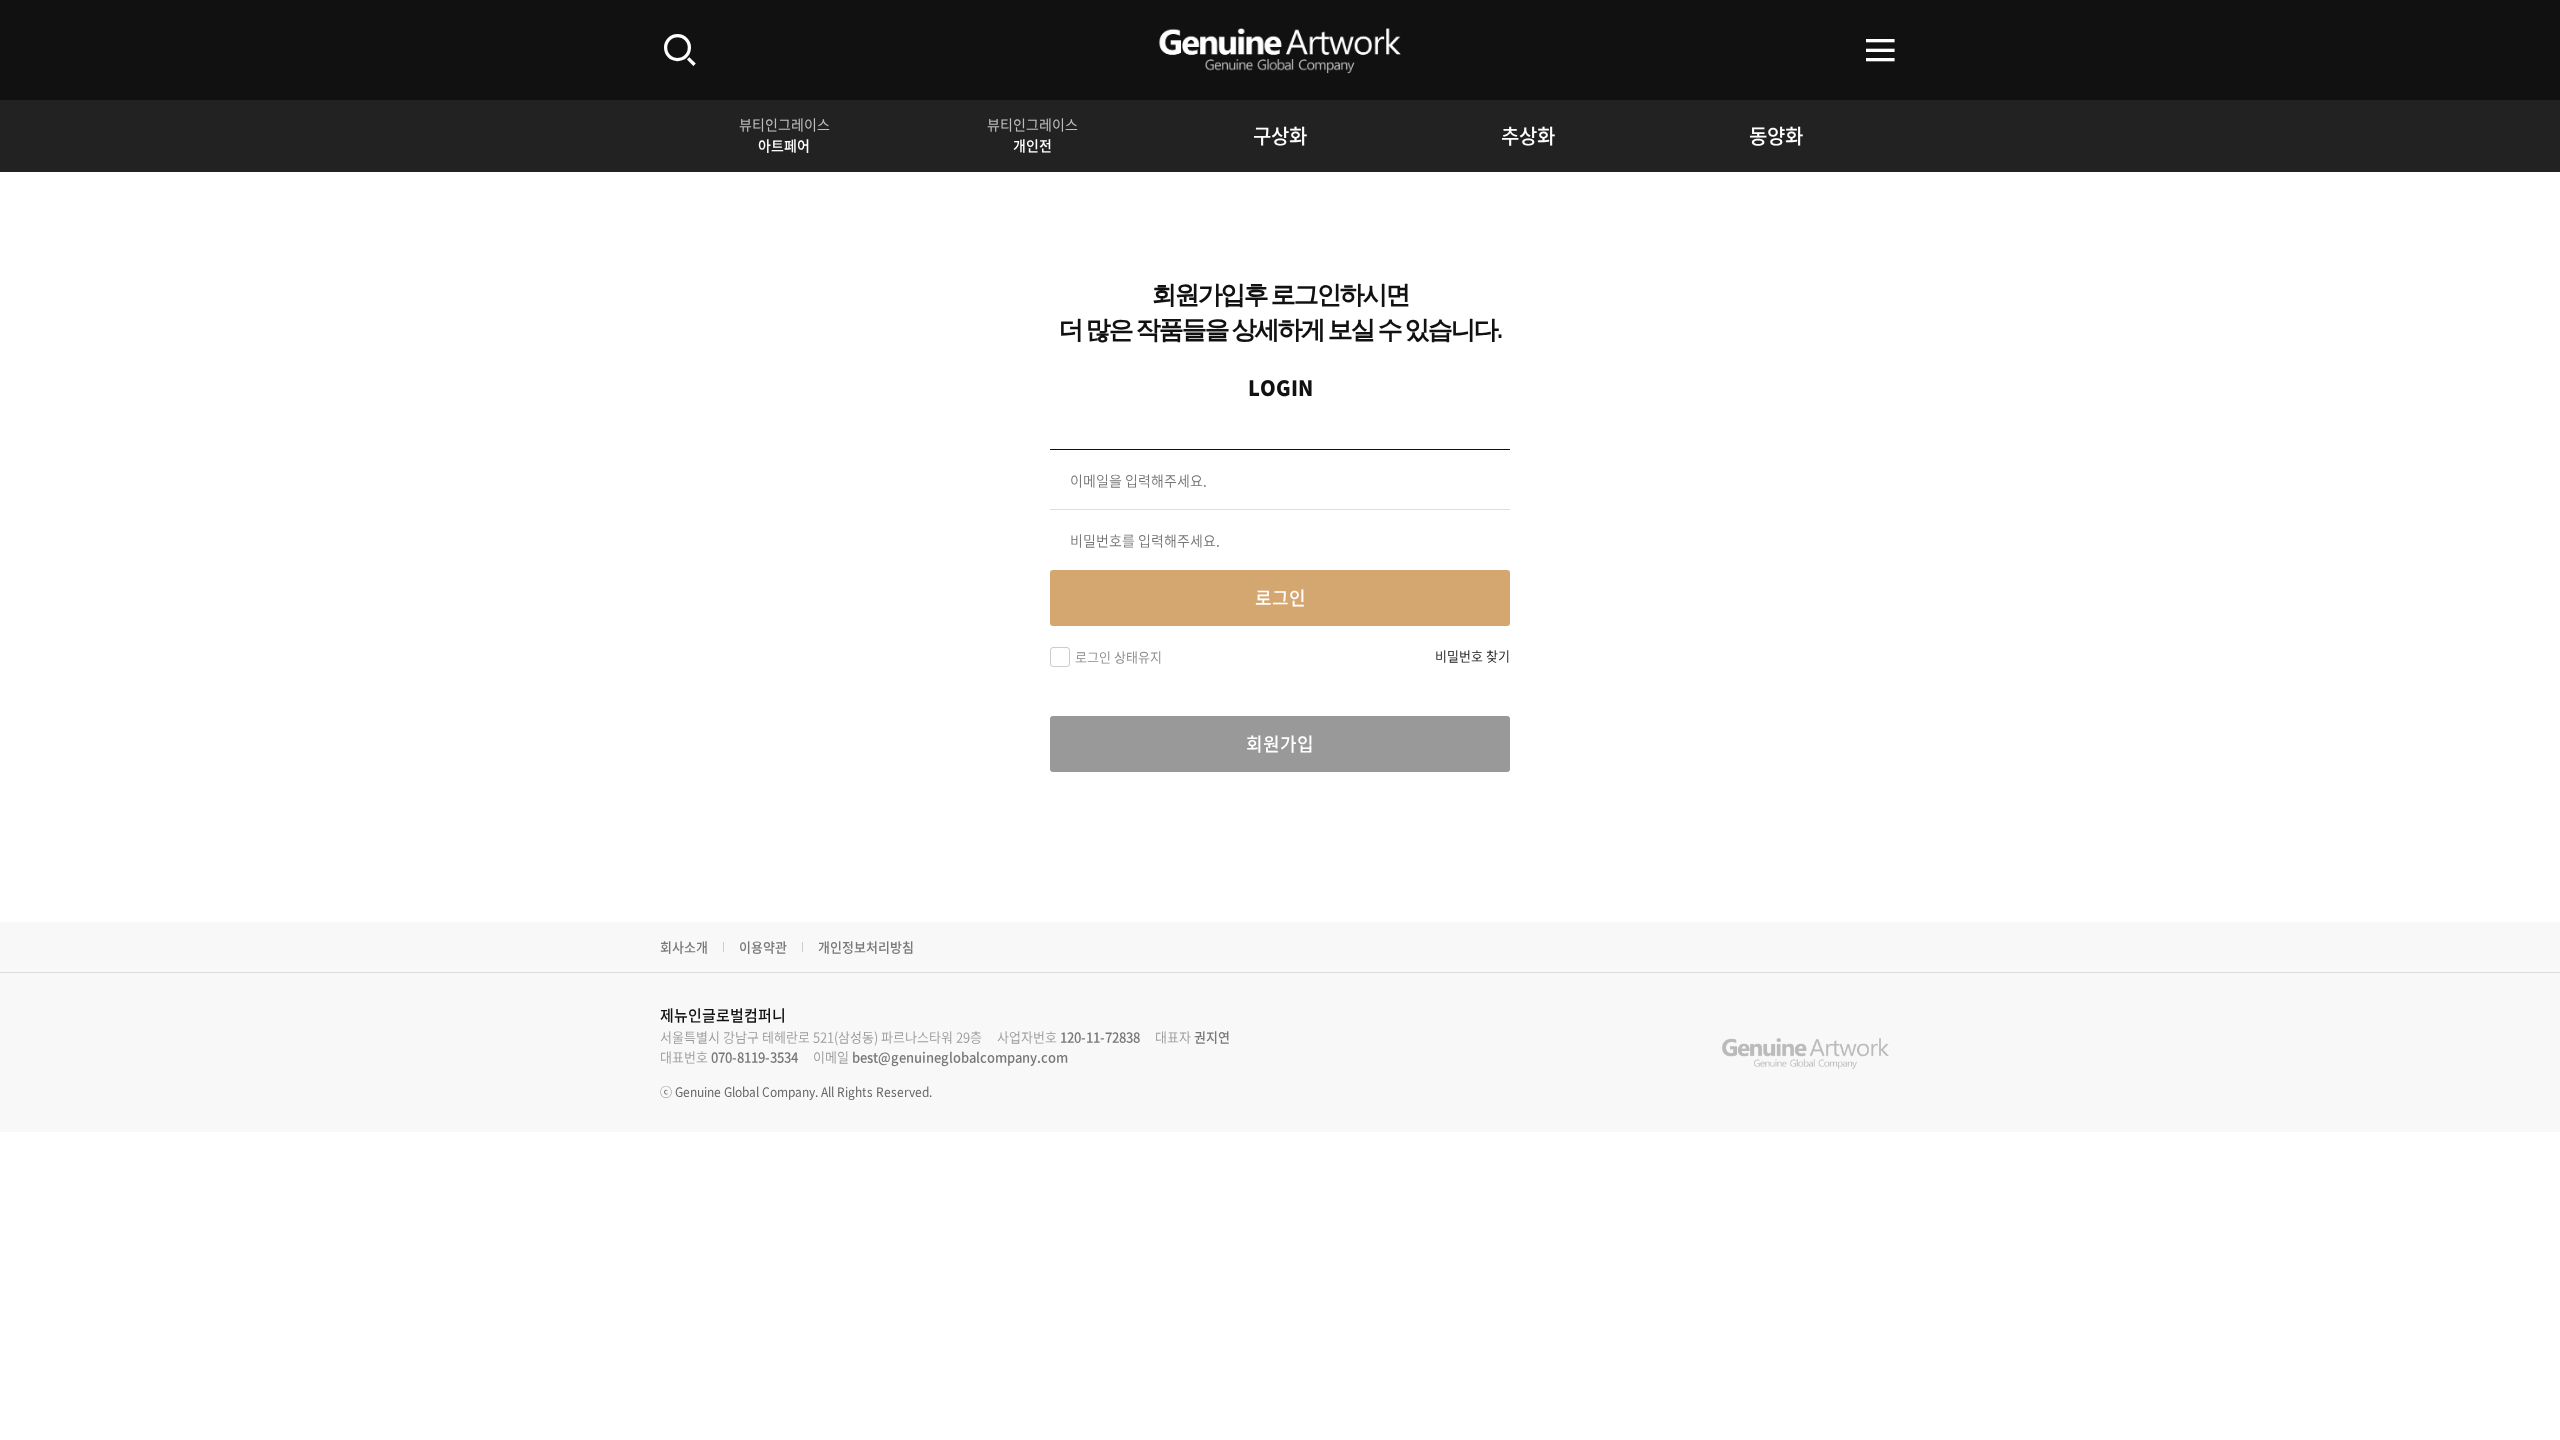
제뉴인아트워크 (1280, 50)
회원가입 (1280, 743)
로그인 (1280, 597)
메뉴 (1880, 50)
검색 (680, 50)
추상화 (1528, 135)
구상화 (1280, 135)
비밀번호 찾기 (1472, 655)
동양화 (1776, 135)
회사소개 (684, 946)
